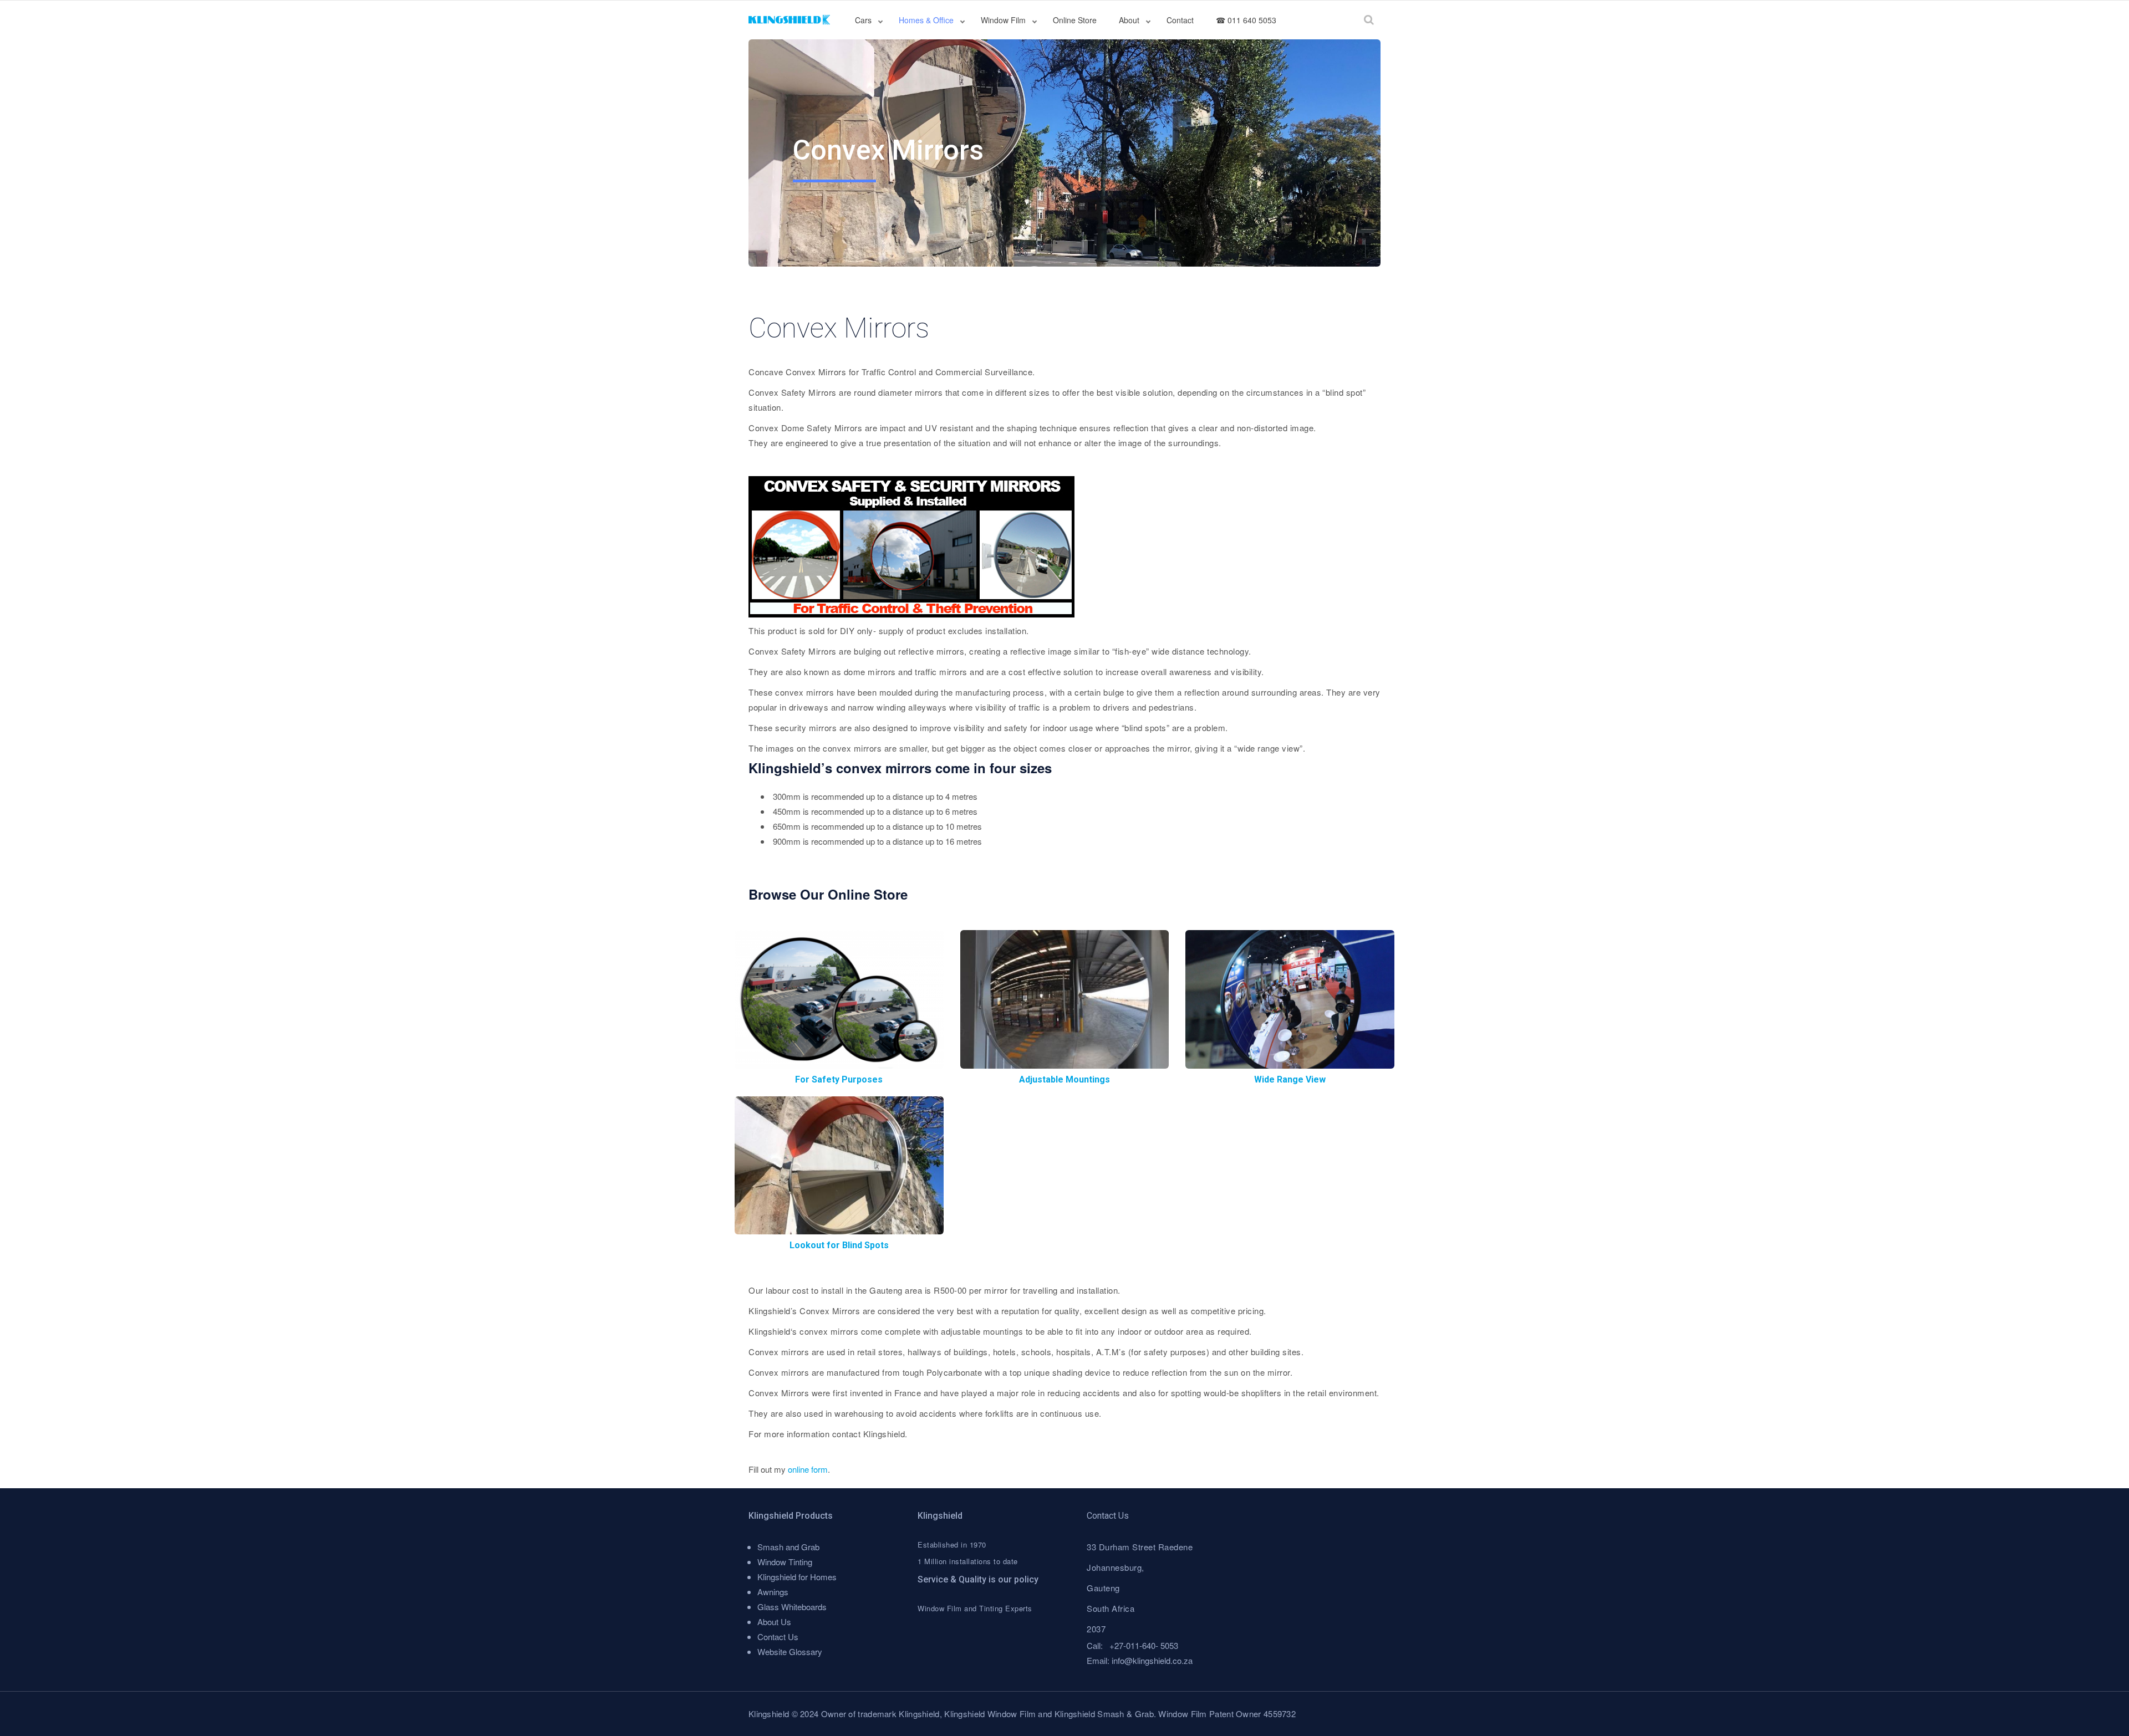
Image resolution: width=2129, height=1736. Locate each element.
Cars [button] (864, 20)
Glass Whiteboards (792, 1607)
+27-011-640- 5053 (1144, 1645)
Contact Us (778, 1637)
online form (808, 1469)
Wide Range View (1290, 1079)
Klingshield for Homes (797, 1577)
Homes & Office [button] (927, 20)
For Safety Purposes (839, 1079)
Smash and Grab (788, 1547)
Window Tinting (785, 1562)
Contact (1180, 20)
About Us (774, 1622)
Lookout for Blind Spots (839, 1245)
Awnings (773, 1592)
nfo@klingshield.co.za (1153, 1660)
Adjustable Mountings (1064, 1079)
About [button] (1130, 20)
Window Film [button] (1004, 20)
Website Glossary (790, 1651)
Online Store (1075, 20)
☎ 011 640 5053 (1246, 20)
